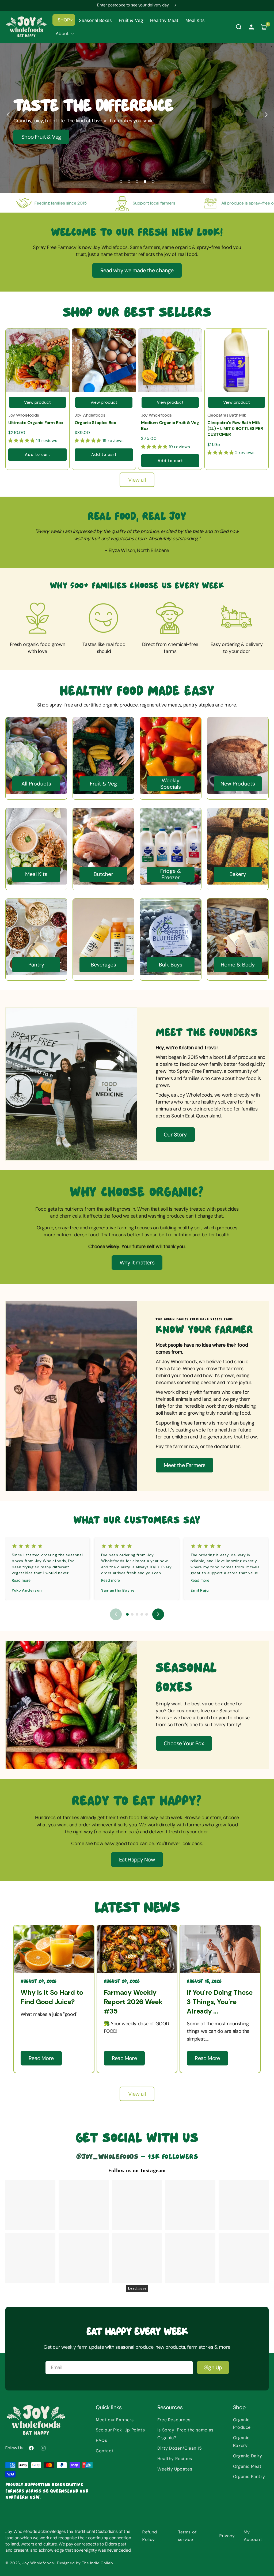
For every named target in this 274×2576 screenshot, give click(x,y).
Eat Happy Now (137, 1860)
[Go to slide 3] (137, 1614)
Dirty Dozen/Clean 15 (180, 2448)
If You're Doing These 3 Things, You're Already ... (220, 2002)
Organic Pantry (249, 2477)
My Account (253, 2536)
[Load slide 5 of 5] (153, 182)
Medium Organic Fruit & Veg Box (170, 426)
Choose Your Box (184, 1743)
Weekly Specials (171, 784)
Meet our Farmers (115, 2420)
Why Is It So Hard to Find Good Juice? (52, 1997)
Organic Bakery (241, 2442)
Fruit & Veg (103, 784)
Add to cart (38, 455)
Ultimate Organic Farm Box (36, 423)
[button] (64, 20)
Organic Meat (247, 2466)
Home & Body (238, 965)
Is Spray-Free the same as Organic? (185, 2434)
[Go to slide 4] (142, 1614)
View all (137, 480)
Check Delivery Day (147, 137)
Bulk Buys (171, 965)
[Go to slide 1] (127, 1614)
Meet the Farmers (184, 1465)
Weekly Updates (175, 2469)
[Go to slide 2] (132, 1614)
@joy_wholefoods (107, 2156)
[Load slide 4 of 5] (145, 182)
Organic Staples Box (95, 423)
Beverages (103, 965)
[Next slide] (266, 115)
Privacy (227, 2536)
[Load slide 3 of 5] (137, 182)
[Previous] (116, 1614)
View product (37, 402)
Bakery (238, 874)
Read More (41, 2058)
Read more (21, 1580)
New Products (238, 784)
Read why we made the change (137, 270)
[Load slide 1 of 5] (121, 182)
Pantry (36, 965)
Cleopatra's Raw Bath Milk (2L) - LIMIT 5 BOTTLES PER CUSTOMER (235, 429)
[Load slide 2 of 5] (129, 182)
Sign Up (213, 2367)
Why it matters (137, 1263)
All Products (36, 784)
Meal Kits (36, 874)
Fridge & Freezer (171, 874)
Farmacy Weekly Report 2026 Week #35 (133, 2002)
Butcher (103, 874)
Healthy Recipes (175, 2459)
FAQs (101, 2440)
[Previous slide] (8, 115)
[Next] (158, 1614)
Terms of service (187, 2536)
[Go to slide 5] (147, 1614)
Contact (105, 2451)
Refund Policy (150, 2536)
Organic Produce (242, 2424)
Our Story (175, 1135)
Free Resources (174, 2420)
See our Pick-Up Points (120, 2430)
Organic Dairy (248, 2456)
